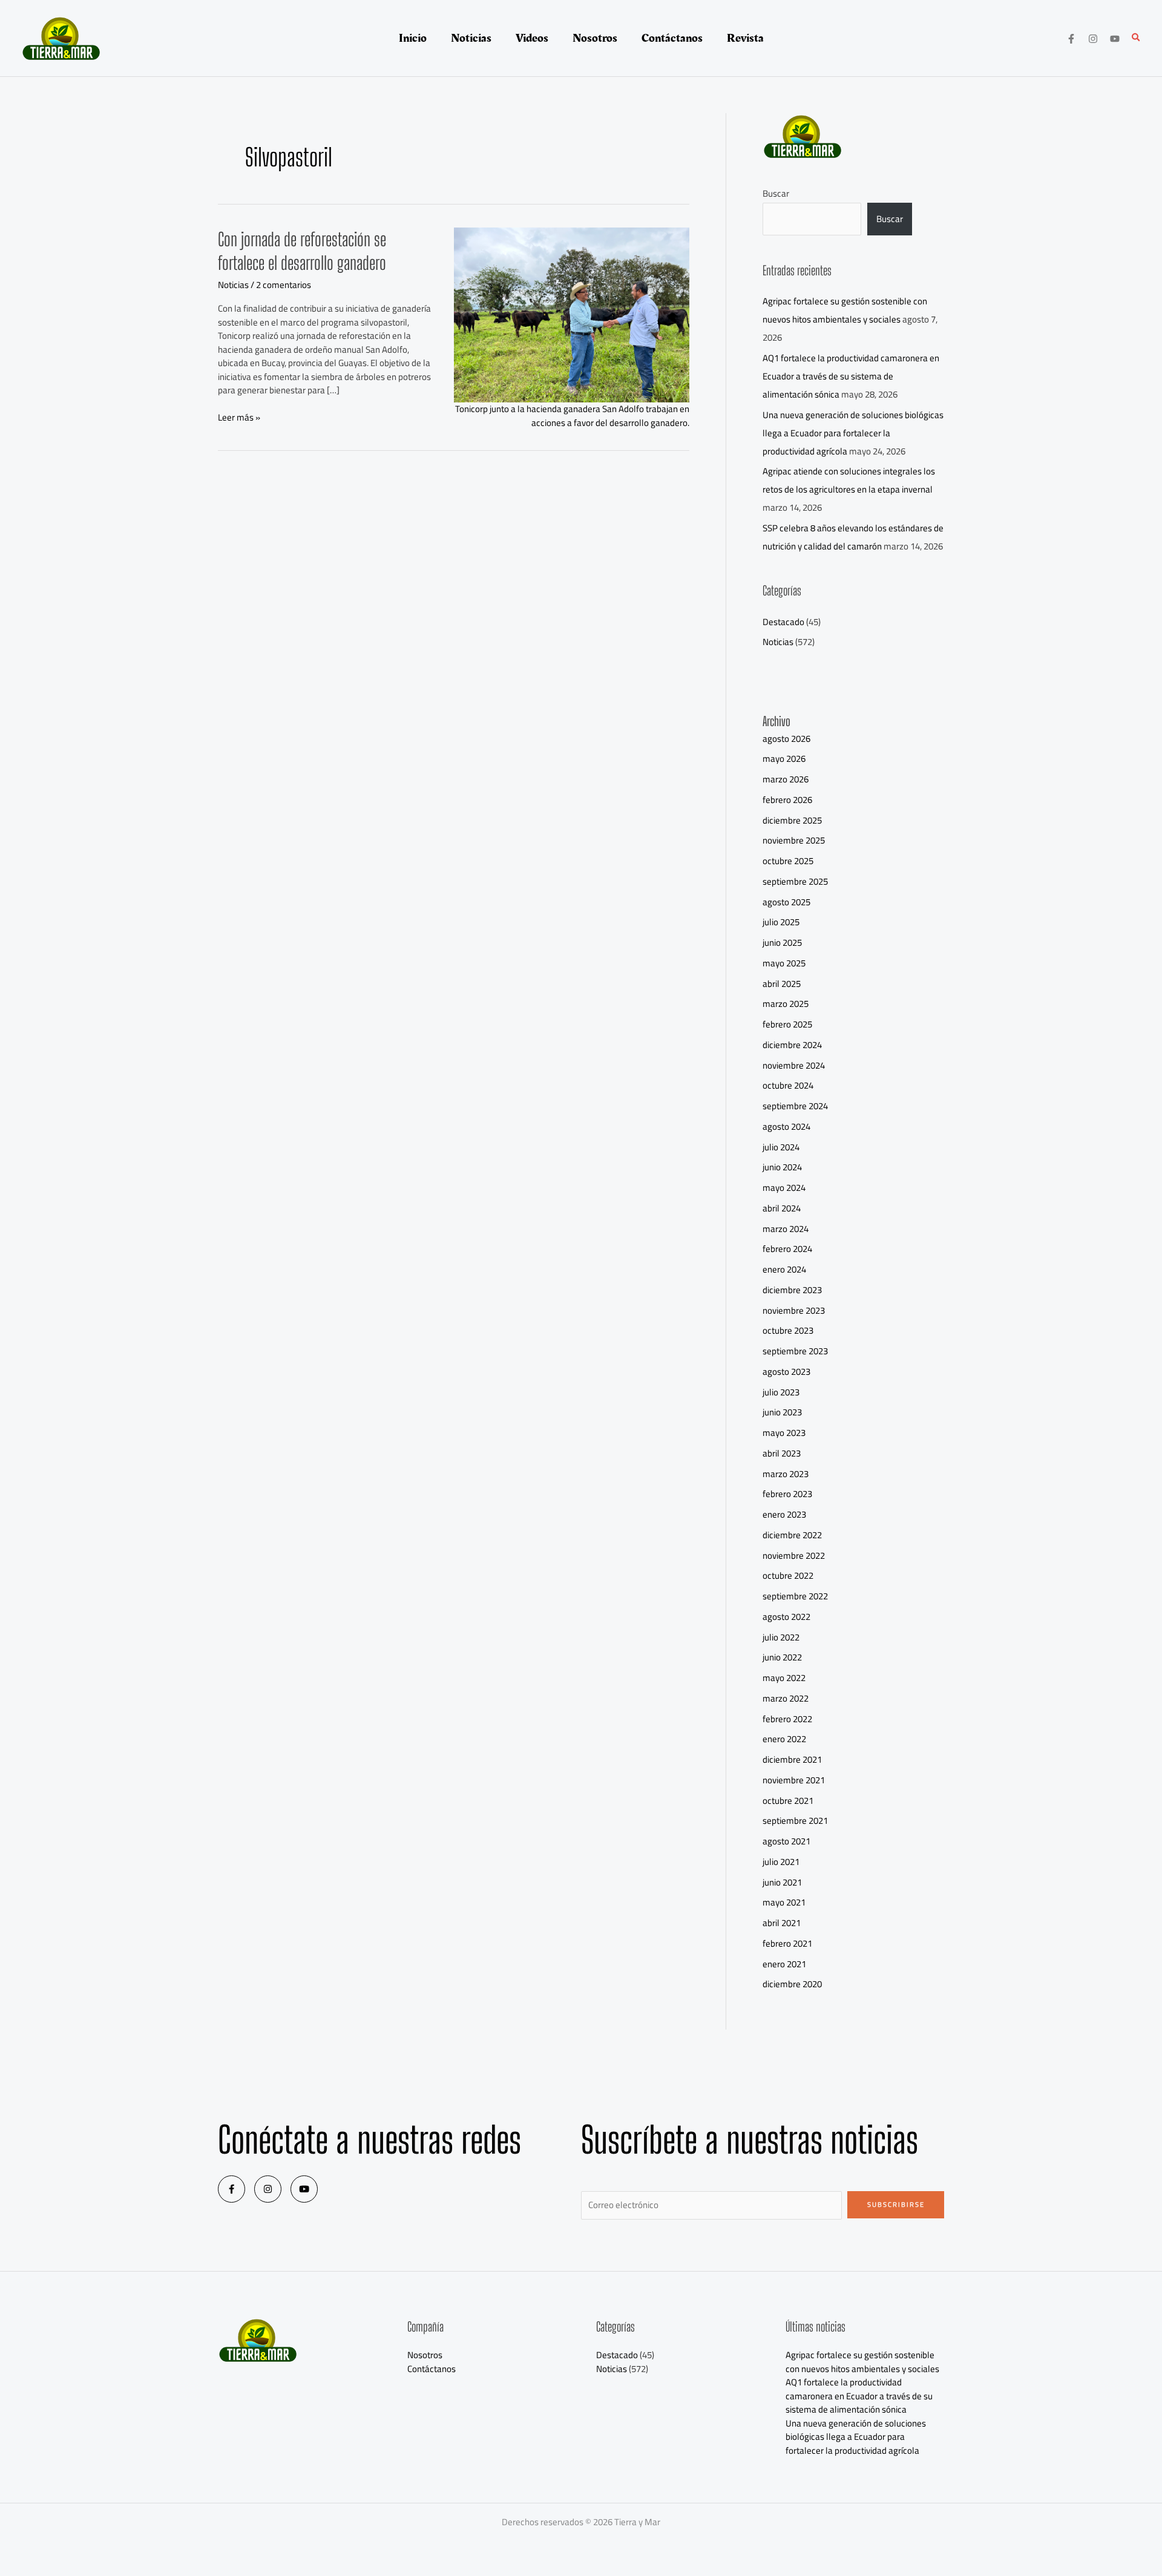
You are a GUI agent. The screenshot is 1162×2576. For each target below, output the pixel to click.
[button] (1137, 38)
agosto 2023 (786, 1372)
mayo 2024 (784, 1188)
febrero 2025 (787, 1024)
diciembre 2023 (792, 1290)
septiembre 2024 (795, 1106)
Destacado (783, 622)
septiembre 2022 (795, 1596)
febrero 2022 (787, 1719)
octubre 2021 (788, 1801)
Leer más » (239, 418)
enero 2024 (784, 1269)
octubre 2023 (788, 1330)
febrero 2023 (787, 1494)
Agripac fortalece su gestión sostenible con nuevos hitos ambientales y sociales (845, 310)
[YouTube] (1115, 39)
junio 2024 (782, 1167)
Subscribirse (896, 2204)
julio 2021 (781, 1862)
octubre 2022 (788, 1575)
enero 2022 (784, 1739)
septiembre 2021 (795, 1821)
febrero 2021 (787, 1943)
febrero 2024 (787, 1249)
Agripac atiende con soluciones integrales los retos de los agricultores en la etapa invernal (849, 480)
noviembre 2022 (794, 1555)
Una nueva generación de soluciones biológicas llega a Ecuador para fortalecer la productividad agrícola (853, 433)
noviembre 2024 (794, 1065)
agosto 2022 (786, 1617)
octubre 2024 (788, 1085)
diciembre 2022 (792, 1535)
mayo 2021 (784, 1902)
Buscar (776, 193)
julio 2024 (781, 1147)
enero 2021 (784, 1964)
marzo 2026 (786, 779)
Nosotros (425, 2355)
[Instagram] (1093, 39)
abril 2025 (782, 984)
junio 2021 (782, 1882)
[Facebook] (1071, 39)
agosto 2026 (786, 739)
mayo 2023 (784, 1433)
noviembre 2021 (794, 1780)
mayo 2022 (784, 1678)
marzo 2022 (786, 1698)
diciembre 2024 (792, 1045)
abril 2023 (782, 1453)
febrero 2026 (787, 800)
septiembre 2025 (795, 881)
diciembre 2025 (792, 820)
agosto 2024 (786, 1126)
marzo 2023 (786, 1474)
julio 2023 (781, 1392)
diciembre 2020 (792, 1984)
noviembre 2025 (794, 840)
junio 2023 (782, 1412)
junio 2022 (782, 1657)
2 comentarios (284, 285)
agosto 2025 (786, 902)
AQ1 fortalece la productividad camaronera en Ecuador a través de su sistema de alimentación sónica (851, 376)
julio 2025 (781, 922)
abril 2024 (782, 1208)
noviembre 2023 (794, 1310)
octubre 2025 (788, 861)
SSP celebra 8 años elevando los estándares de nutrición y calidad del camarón (853, 537)
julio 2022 (781, 1637)
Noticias (233, 285)
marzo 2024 (786, 1229)
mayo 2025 (784, 963)
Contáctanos (432, 2369)
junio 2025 (782, 942)
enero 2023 (784, 1514)
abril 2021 (782, 1923)
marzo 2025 (786, 1004)
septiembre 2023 (795, 1351)
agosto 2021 (786, 1841)
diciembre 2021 (792, 1759)
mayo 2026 (784, 759)
